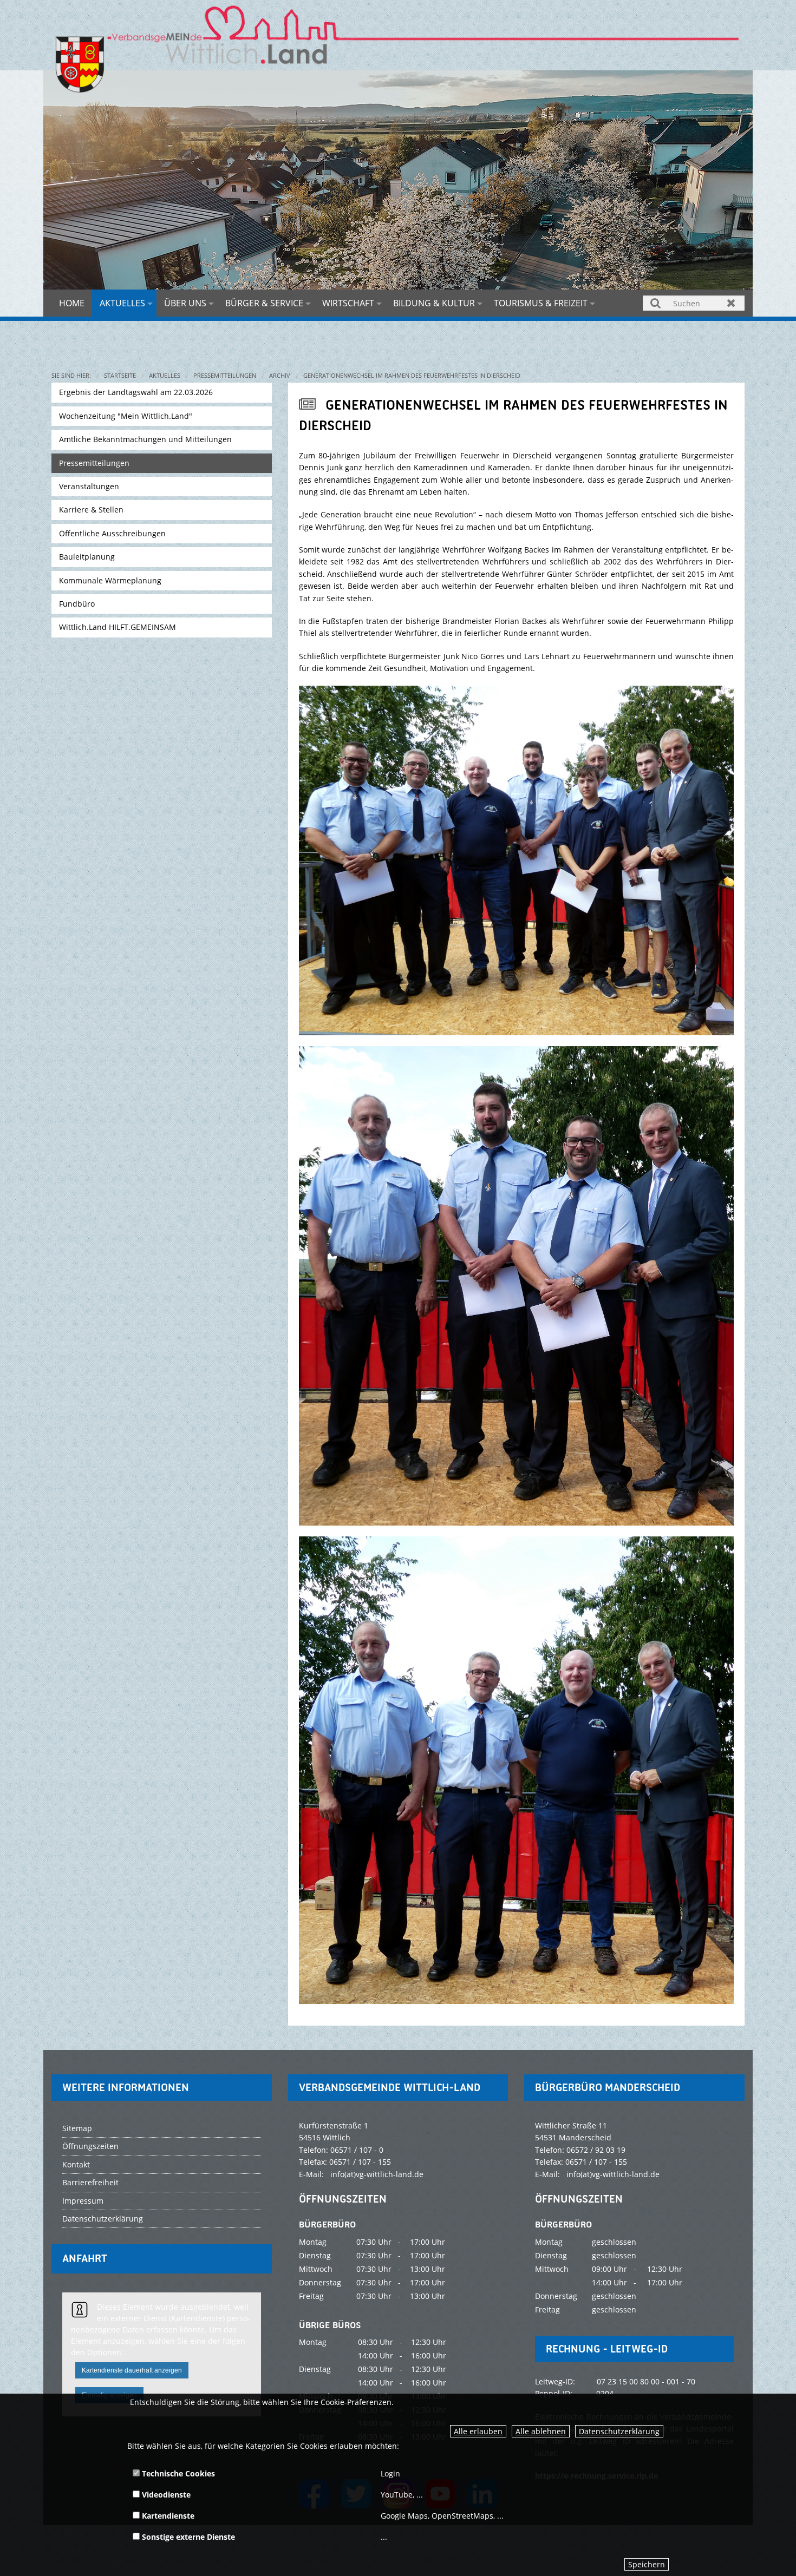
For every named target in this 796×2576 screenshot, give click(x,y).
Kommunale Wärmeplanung (110, 580)
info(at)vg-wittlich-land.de (377, 2174)
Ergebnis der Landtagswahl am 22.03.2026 (136, 392)
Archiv (280, 375)
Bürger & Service (264, 303)
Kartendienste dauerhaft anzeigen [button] (132, 2370)
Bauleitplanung (87, 557)
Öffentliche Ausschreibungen (112, 533)
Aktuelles (122, 303)
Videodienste (165, 2495)
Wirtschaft (348, 303)
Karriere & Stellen (91, 510)
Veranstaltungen (89, 486)
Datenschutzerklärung (619, 2431)
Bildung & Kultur (434, 303)
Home (72, 303)
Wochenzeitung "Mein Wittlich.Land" (126, 416)
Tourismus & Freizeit (541, 303)
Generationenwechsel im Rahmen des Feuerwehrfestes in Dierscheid (412, 375)
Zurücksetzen (731, 303)
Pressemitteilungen (225, 375)
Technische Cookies (177, 2473)
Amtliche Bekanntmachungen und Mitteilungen (145, 439)
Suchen (656, 303)
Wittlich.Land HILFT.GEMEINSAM (118, 627)
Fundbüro (77, 604)
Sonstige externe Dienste (187, 2537)
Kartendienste (167, 2516)
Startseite (120, 375)
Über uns (185, 303)
